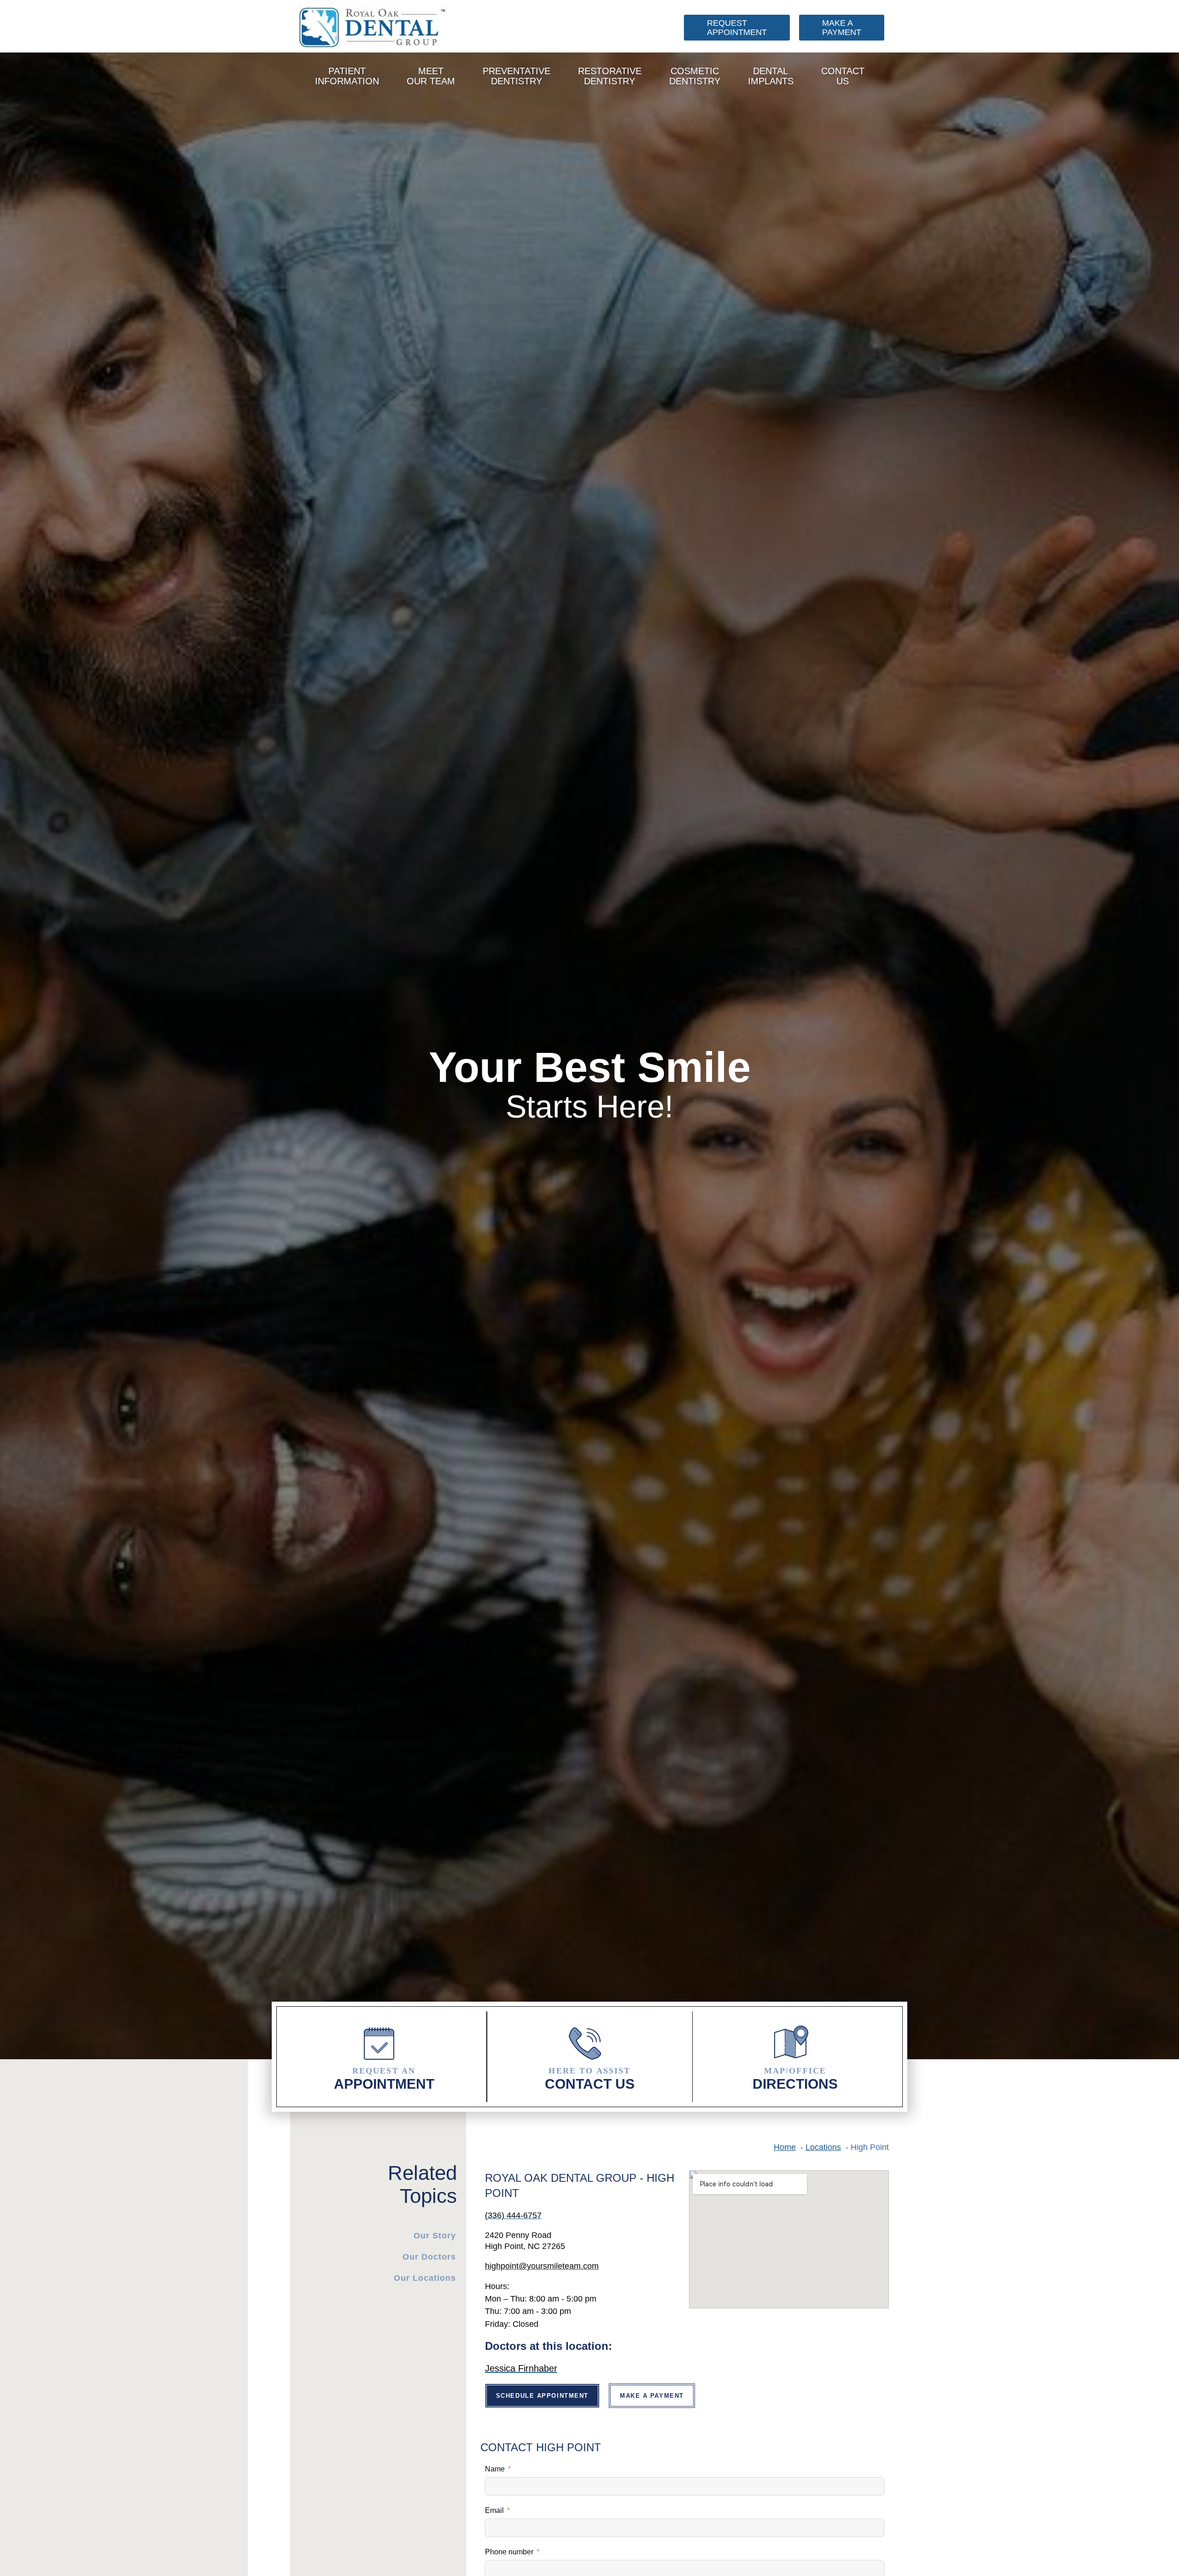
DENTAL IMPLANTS (771, 76)
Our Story (435, 2236)
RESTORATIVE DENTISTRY (610, 76)
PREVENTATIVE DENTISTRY (517, 76)
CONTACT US (843, 76)
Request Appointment (737, 28)
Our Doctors (429, 2257)
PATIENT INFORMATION (347, 76)
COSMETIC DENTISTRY (695, 76)
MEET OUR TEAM (431, 76)
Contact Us (590, 2079)
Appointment (384, 2079)
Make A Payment (842, 28)
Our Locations (425, 2278)
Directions (795, 2079)
